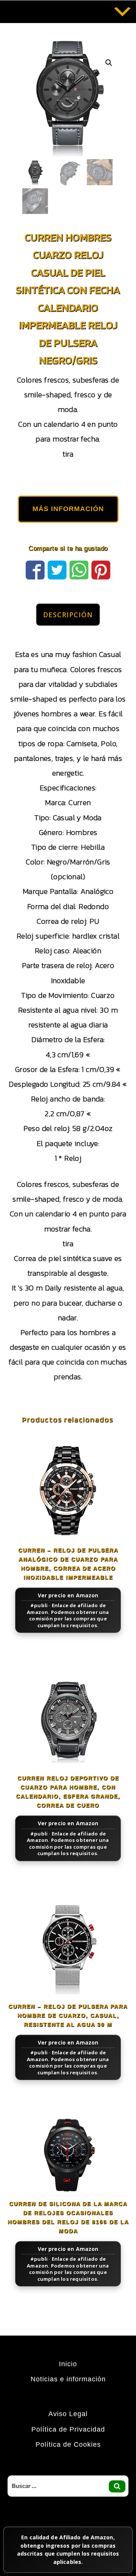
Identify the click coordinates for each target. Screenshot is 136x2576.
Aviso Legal (68, 2414)
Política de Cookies (68, 2444)
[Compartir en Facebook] (35, 569)
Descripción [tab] (68, 615)
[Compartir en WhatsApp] (79, 569)
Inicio (68, 2364)
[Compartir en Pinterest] (101, 569)
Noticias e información (68, 2379)
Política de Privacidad (68, 2429)
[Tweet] (57, 569)
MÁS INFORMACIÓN (68, 509)
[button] (109, 63)
